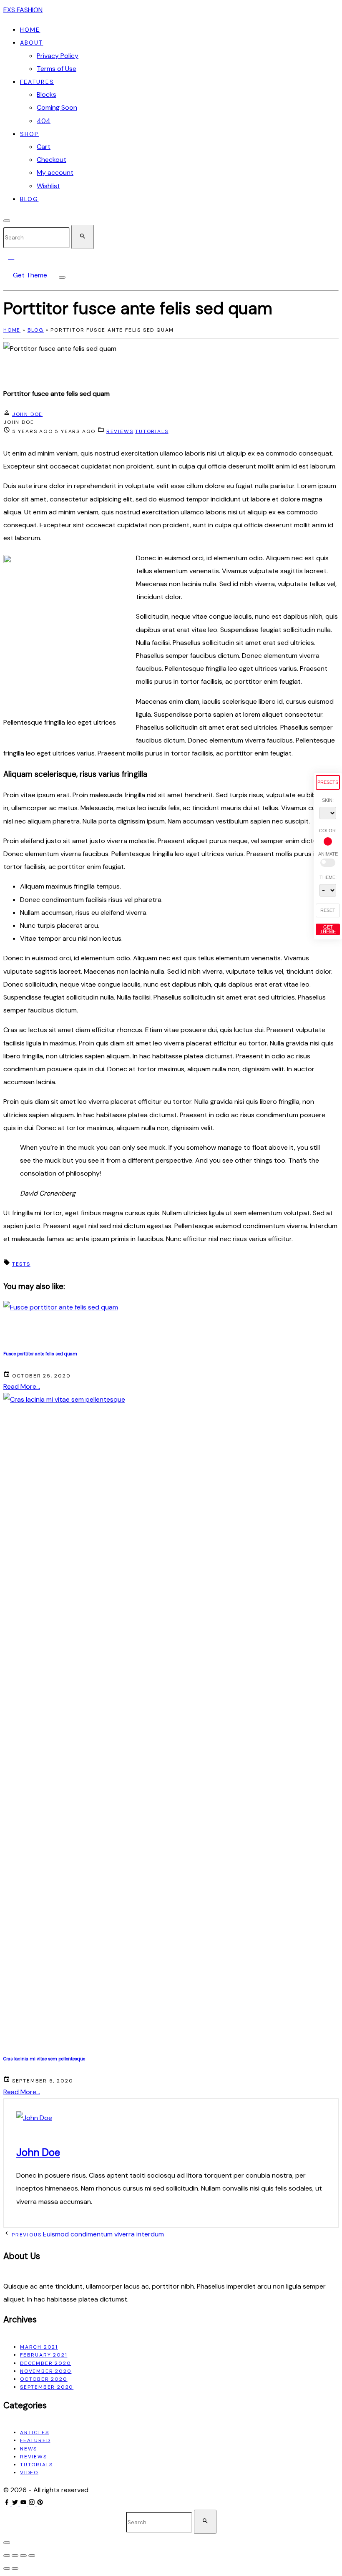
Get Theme (30, 275)
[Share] (23, 2556)
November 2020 (46, 2371)
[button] (13, 256)
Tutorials (152, 431)
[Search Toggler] (7, 2543)
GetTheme (328, 929)
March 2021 (39, 2347)
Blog (36, 330)
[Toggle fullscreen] (15, 2556)
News (29, 2449)
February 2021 (44, 2355)
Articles (34, 2432)
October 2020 (44, 2379)
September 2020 (47, 2387)
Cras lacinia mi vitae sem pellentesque (44, 2059)
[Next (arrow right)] (15, 2568)
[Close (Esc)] (32, 2556)
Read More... (22, 1386)
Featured (35, 2440)
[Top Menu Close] (7, 221)
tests (21, 1264)
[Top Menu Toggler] (62, 277)
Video (29, 2473)
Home (12, 330)
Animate (328, 854)
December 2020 (45, 2363)
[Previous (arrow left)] (7, 2568)
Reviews (120, 431)
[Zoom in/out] (7, 2556)
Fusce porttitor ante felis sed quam (40, 1354)
